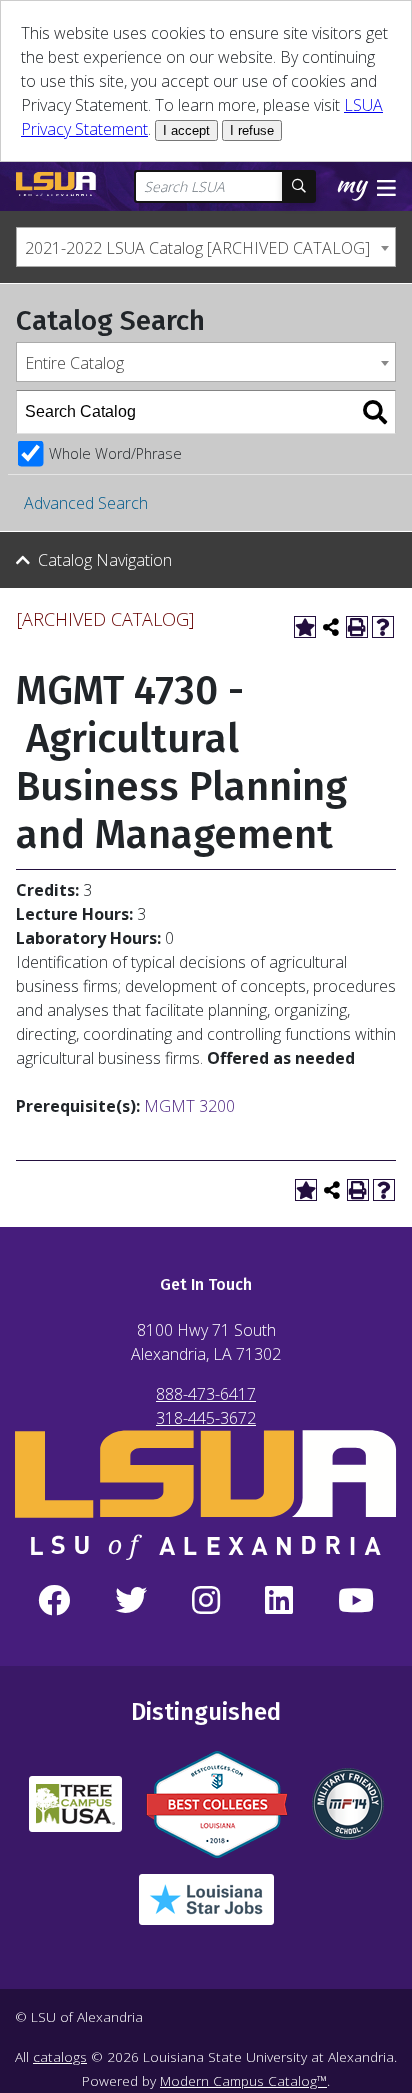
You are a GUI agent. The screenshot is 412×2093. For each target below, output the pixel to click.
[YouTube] (356, 1601)
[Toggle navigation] (386, 186)
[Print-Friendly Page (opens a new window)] (357, 627)
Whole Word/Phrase (115, 453)
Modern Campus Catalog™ (243, 2080)
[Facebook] (53, 1601)
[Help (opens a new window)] (383, 627)
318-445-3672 (206, 1418)
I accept (186, 130)
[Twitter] (130, 1601)
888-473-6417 (206, 1394)
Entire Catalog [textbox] (74, 363)
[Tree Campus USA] (75, 1812)
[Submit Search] (299, 186)
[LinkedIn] (279, 1601)
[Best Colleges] (217, 1812)
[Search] (375, 412)
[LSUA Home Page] (56, 184)
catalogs (60, 2056)
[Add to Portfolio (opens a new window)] (305, 627)
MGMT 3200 (189, 1106)
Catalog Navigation (105, 560)
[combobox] (206, 247)
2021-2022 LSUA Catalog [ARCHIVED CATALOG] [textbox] (197, 248)
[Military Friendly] (348, 1812)
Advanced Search (86, 503)
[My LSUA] (355, 188)
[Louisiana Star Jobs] (206, 1907)
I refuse (252, 130)
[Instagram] (205, 1601)
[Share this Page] (331, 627)
